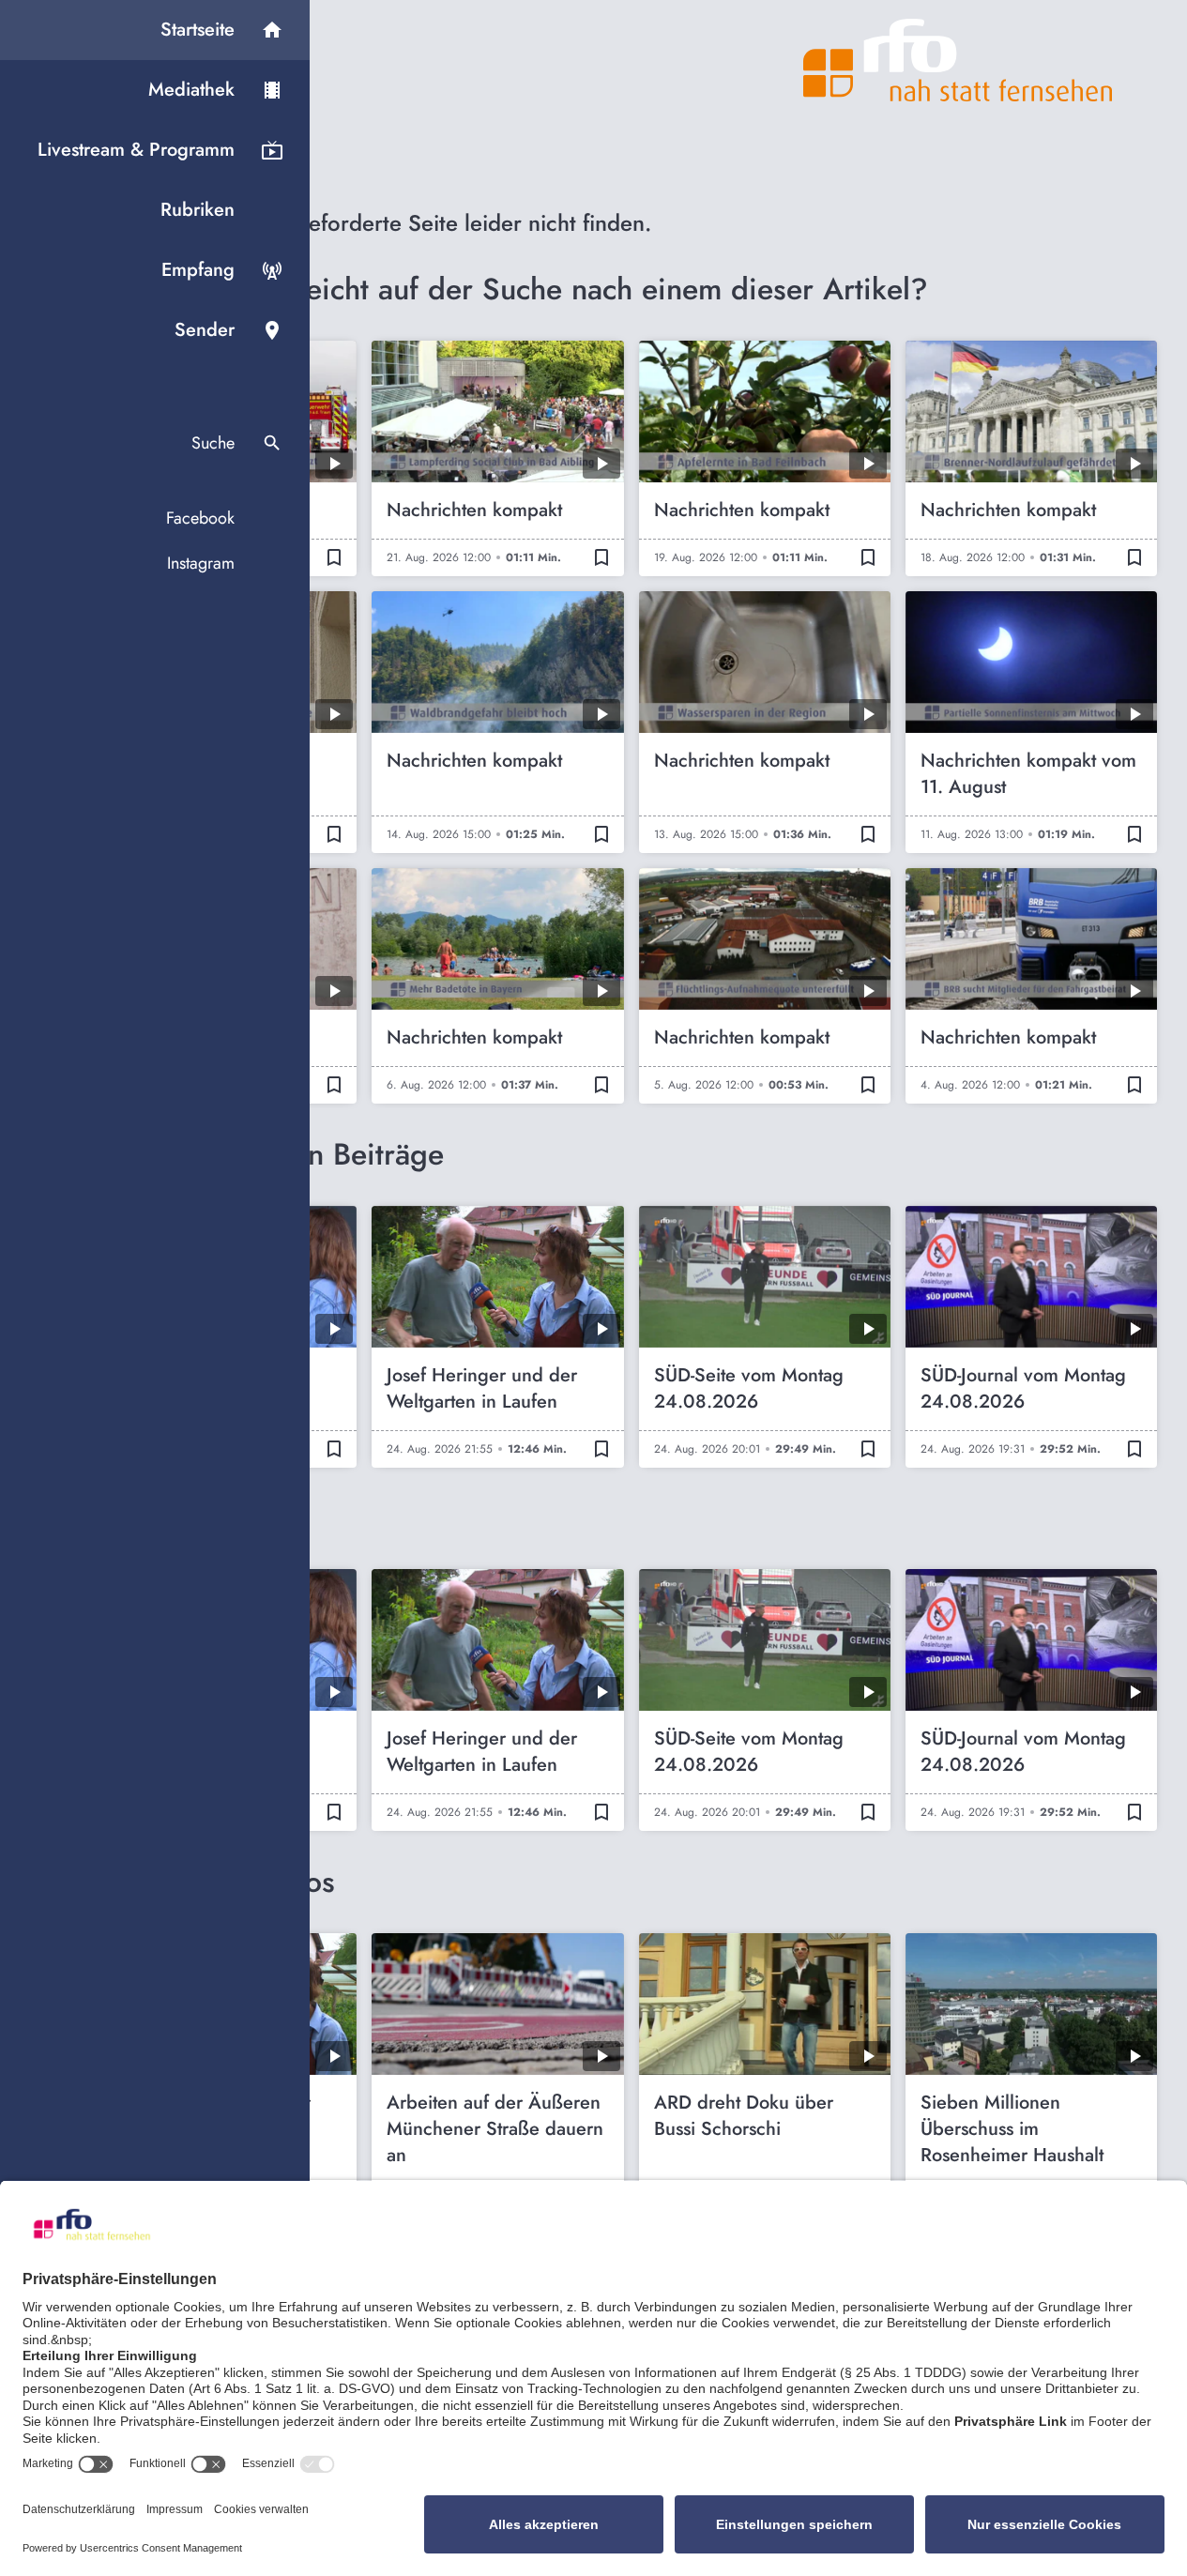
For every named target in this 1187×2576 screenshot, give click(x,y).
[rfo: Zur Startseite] (958, 60)
